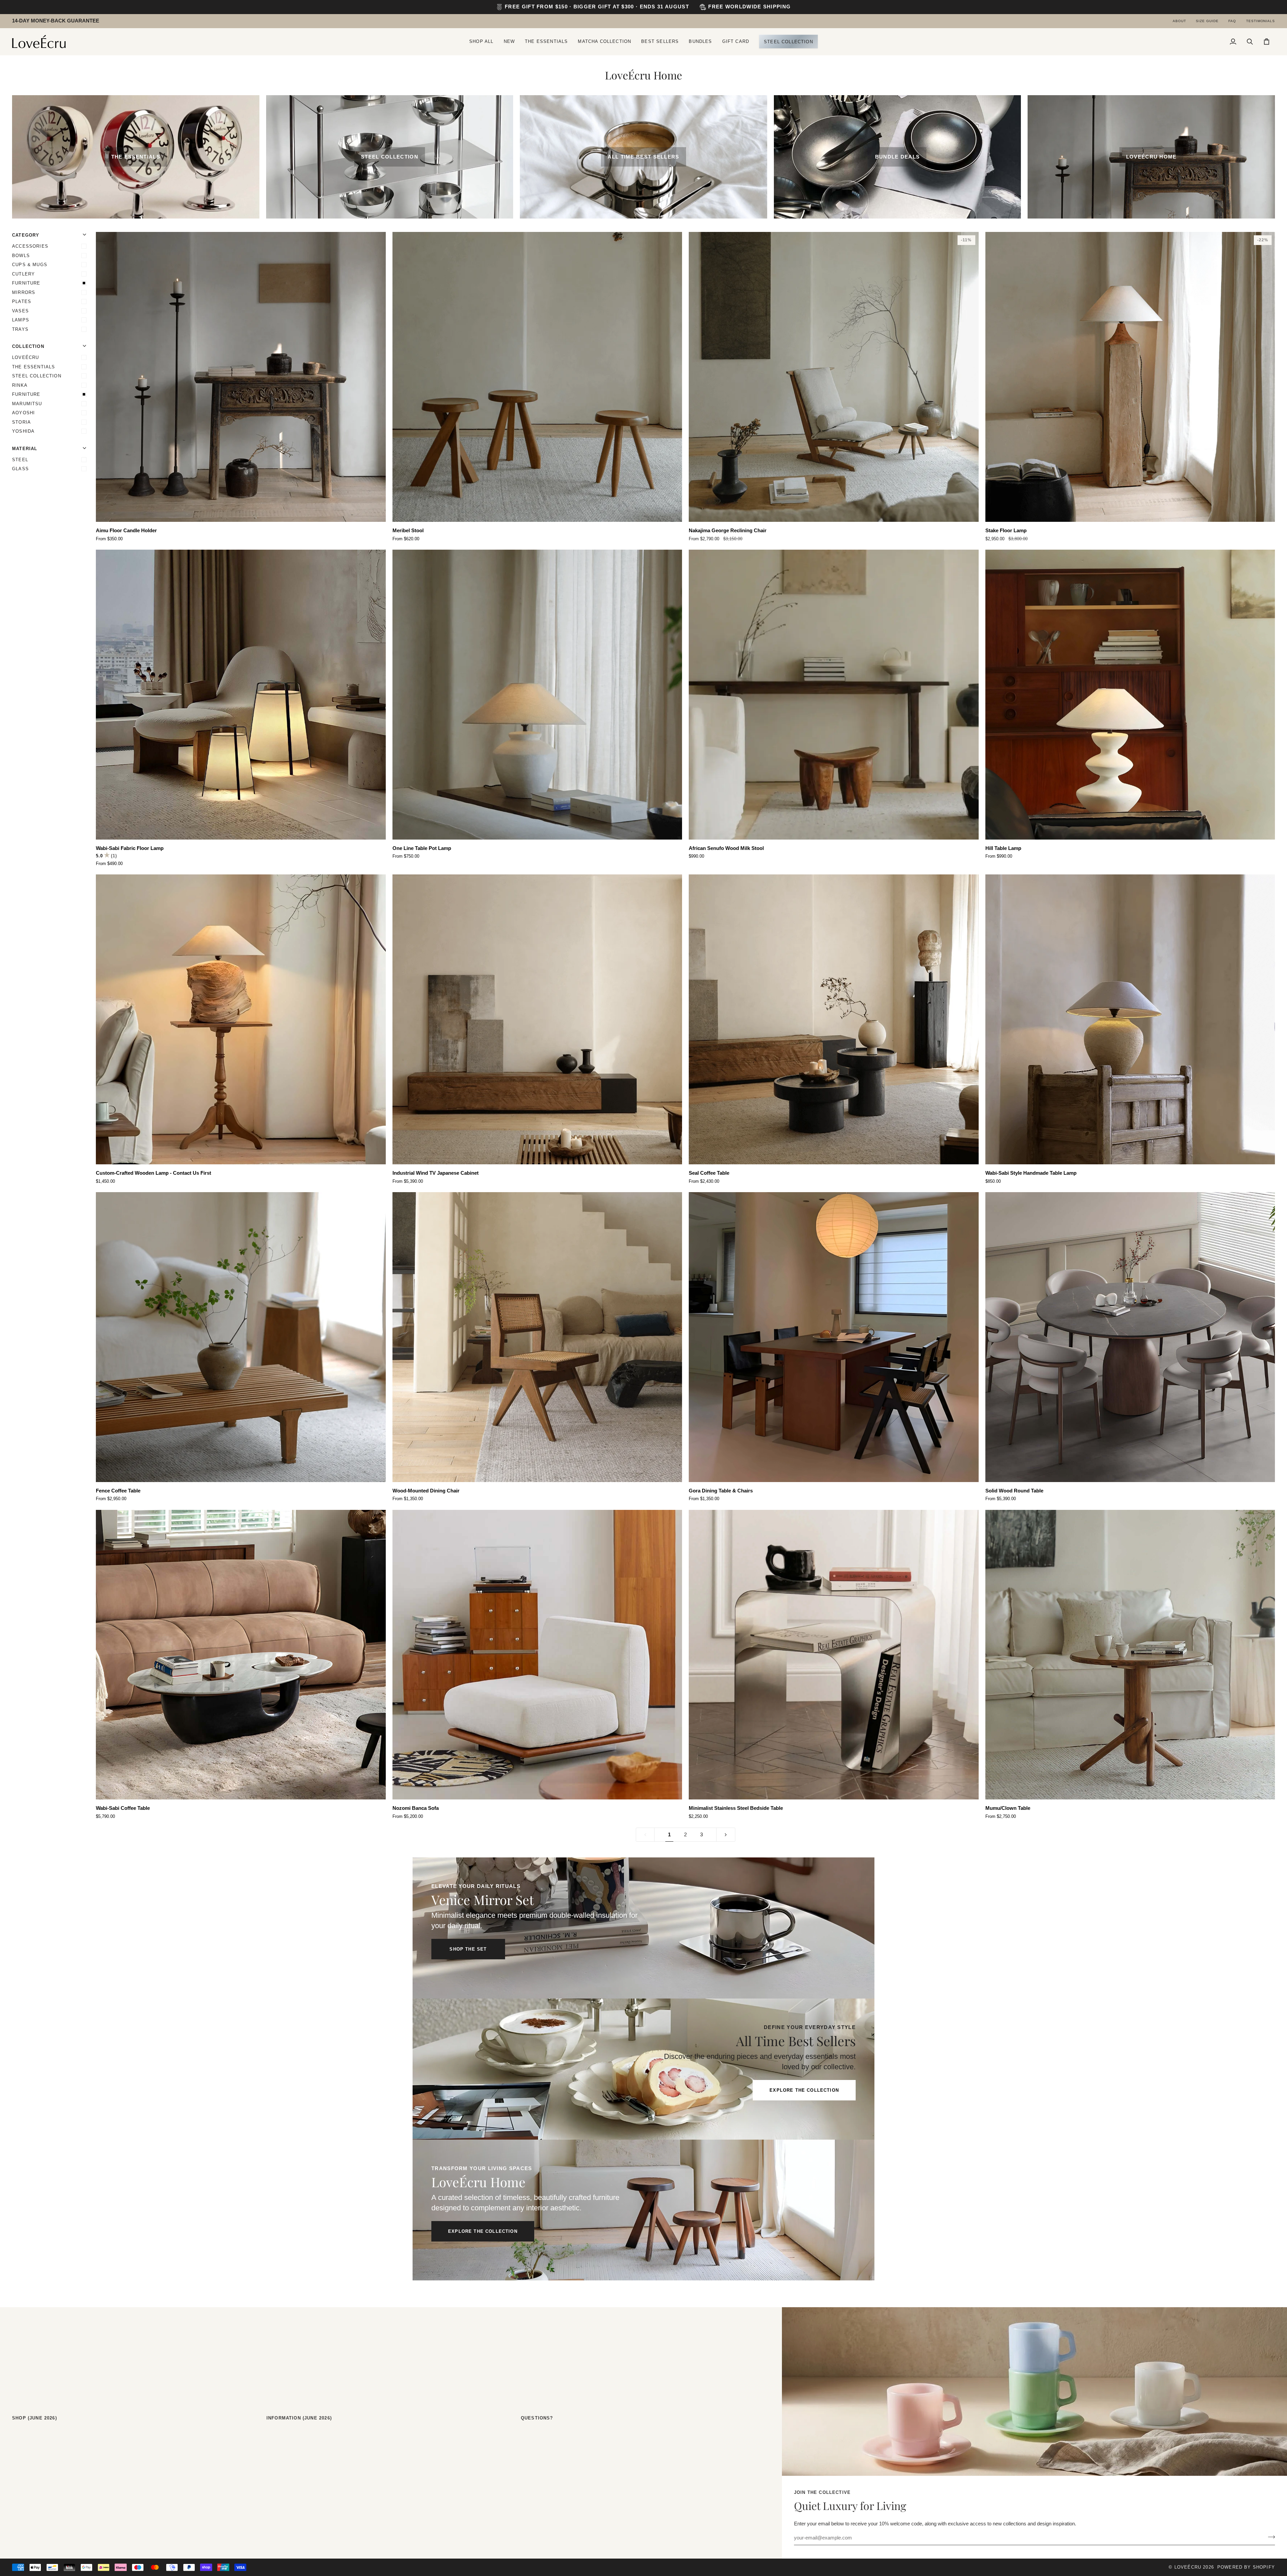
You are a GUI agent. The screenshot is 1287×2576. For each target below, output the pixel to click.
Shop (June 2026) (35, 2418)
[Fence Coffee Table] (241, 1337)
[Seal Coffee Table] (834, 1019)
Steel (20, 460)
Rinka (20, 385)
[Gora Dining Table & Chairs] (834, 1337)
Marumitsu (27, 404)
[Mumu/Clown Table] (1130, 1655)
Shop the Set (468, 1949)
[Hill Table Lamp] (1130, 695)
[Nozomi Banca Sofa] (537, 1655)
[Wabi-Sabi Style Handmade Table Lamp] (1130, 1019)
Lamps (21, 320)
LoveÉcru (25, 357)
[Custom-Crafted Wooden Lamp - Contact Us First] (241, 1019)
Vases (20, 311)
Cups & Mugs (30, 265)
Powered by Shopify (1246, 2567)
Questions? (537, 2418)
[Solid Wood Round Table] (1130, 1337)
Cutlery (23, 274)
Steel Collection (37, 376)
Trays (20, 329)
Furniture (26, 283)
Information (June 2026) (299, 2418)
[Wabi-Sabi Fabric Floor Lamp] (241, 695)
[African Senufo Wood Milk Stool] (834, 695)
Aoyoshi (23, 413)
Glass (20, 469)
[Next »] (726, 1835)
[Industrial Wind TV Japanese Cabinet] (537, 1019)
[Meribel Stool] (537, 377)
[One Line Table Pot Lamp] (537, 695)
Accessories (30, 246)
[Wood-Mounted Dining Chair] (537, 1337)
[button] (481, 42)
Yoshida (23, 431)
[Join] (1269, 2537)
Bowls (21, 256)
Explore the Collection (804, 2090)
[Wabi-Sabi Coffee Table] (241, 1655)
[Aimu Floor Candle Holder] (241, 377)
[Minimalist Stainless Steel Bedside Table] (834, 1655)
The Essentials (34, 367)
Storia (21, 422)
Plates (22, 301)
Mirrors (24, 292)
